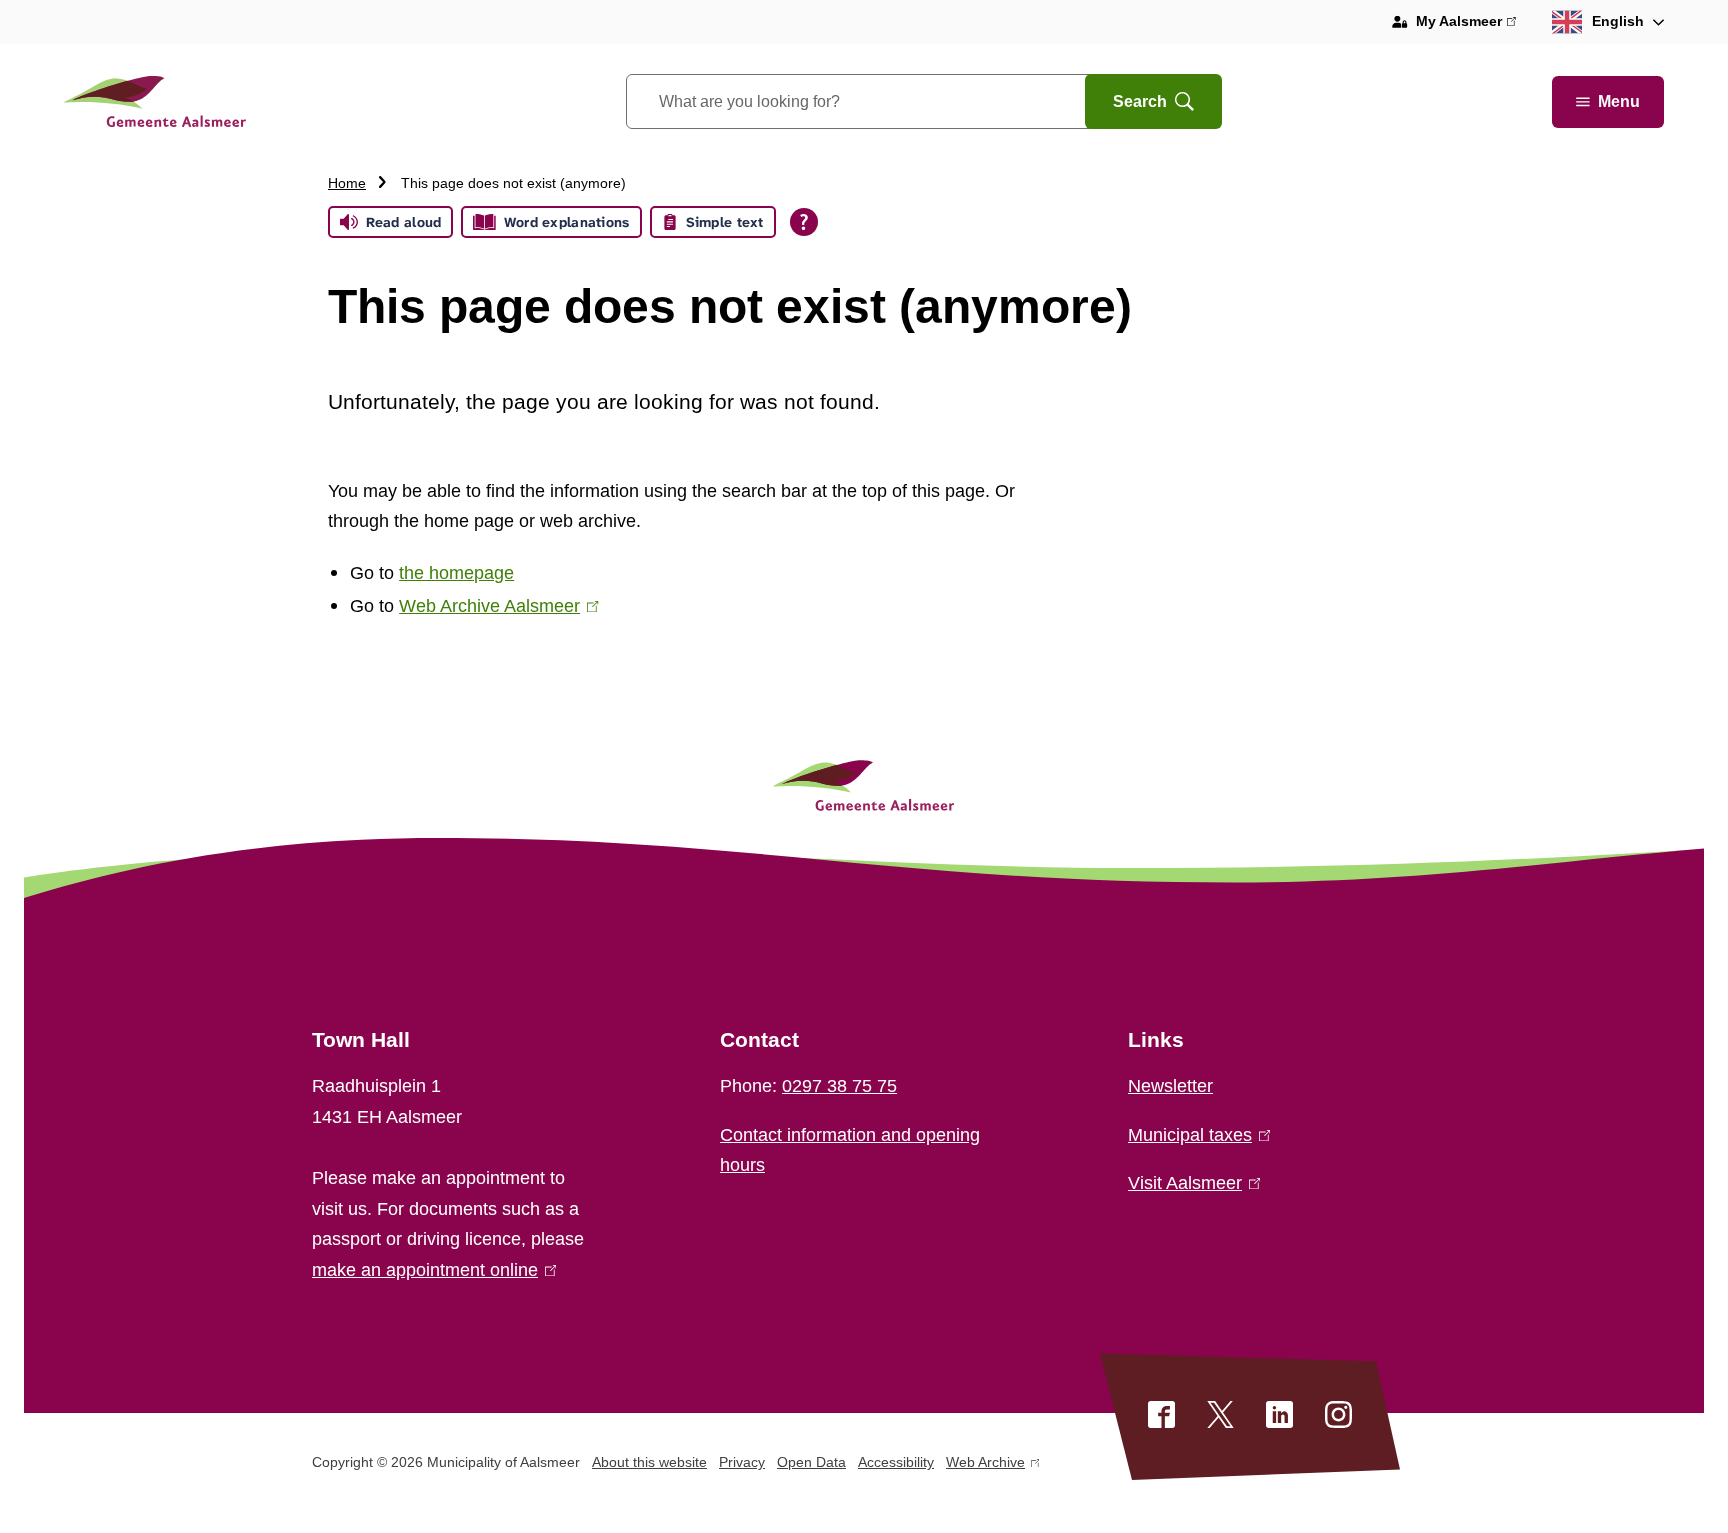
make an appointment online (430, 1270)
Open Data (811, 1462)
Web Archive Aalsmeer (494, 606)
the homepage (456, 573)
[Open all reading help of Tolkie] (804, 222)
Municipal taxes (1195, 1135)
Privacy (742, 1462)
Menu (1619, 101)
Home (347, 183)
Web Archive (985, 1465)
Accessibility (896, 1462)
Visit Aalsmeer (1190, 1183)
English (1618, 21)
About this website (649, 1462)
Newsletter (1170, 1086)
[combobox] (880, 101)
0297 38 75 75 (839, 1086)
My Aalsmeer (1466, 23)
